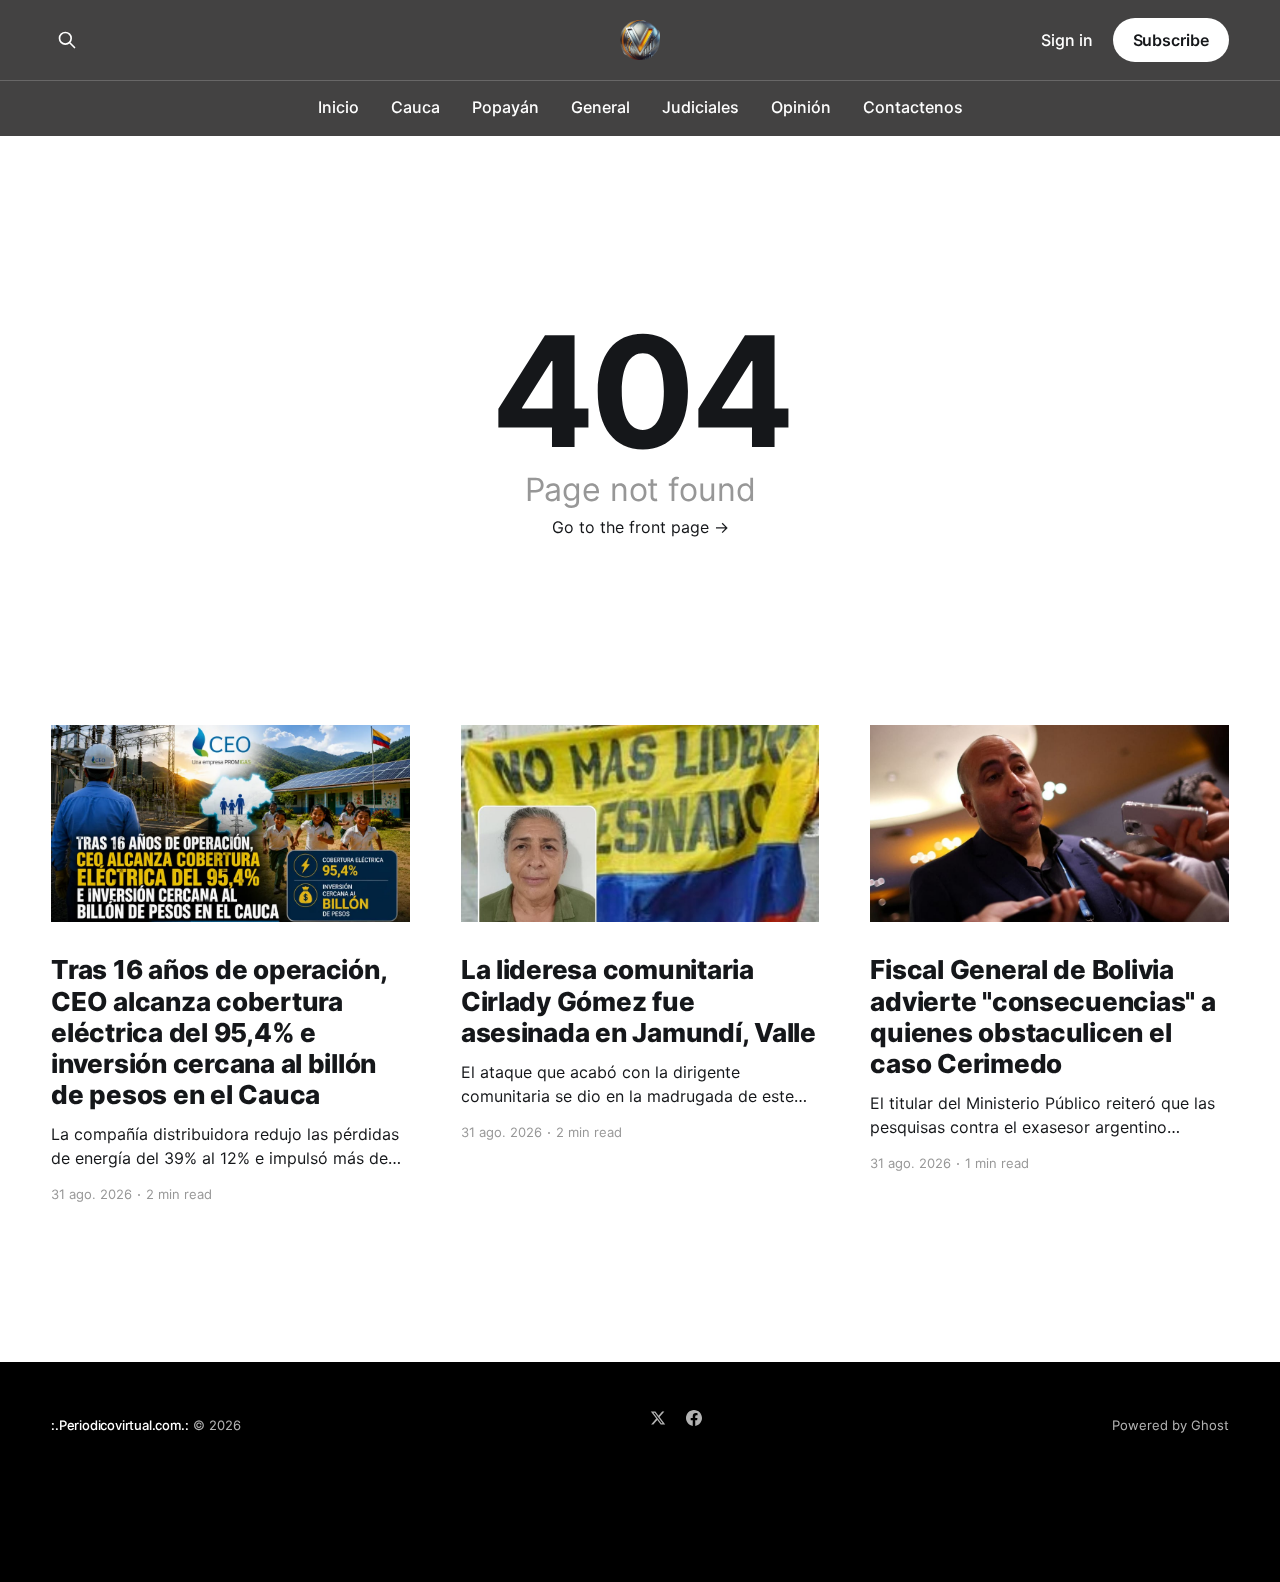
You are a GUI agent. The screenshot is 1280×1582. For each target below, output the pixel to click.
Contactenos (913, 107)
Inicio (338, 107)
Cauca (415, 107)
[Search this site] (67, 40)
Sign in (1067, 40)
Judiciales (700, 107)
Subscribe (1171, 40)
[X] (658, 1418)
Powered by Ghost (1170, 1425)
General (600, 107)
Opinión (801, 107)
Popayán (505, 107)
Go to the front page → (640, 527)
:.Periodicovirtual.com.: (119, 1425)
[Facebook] (694, 1418)
